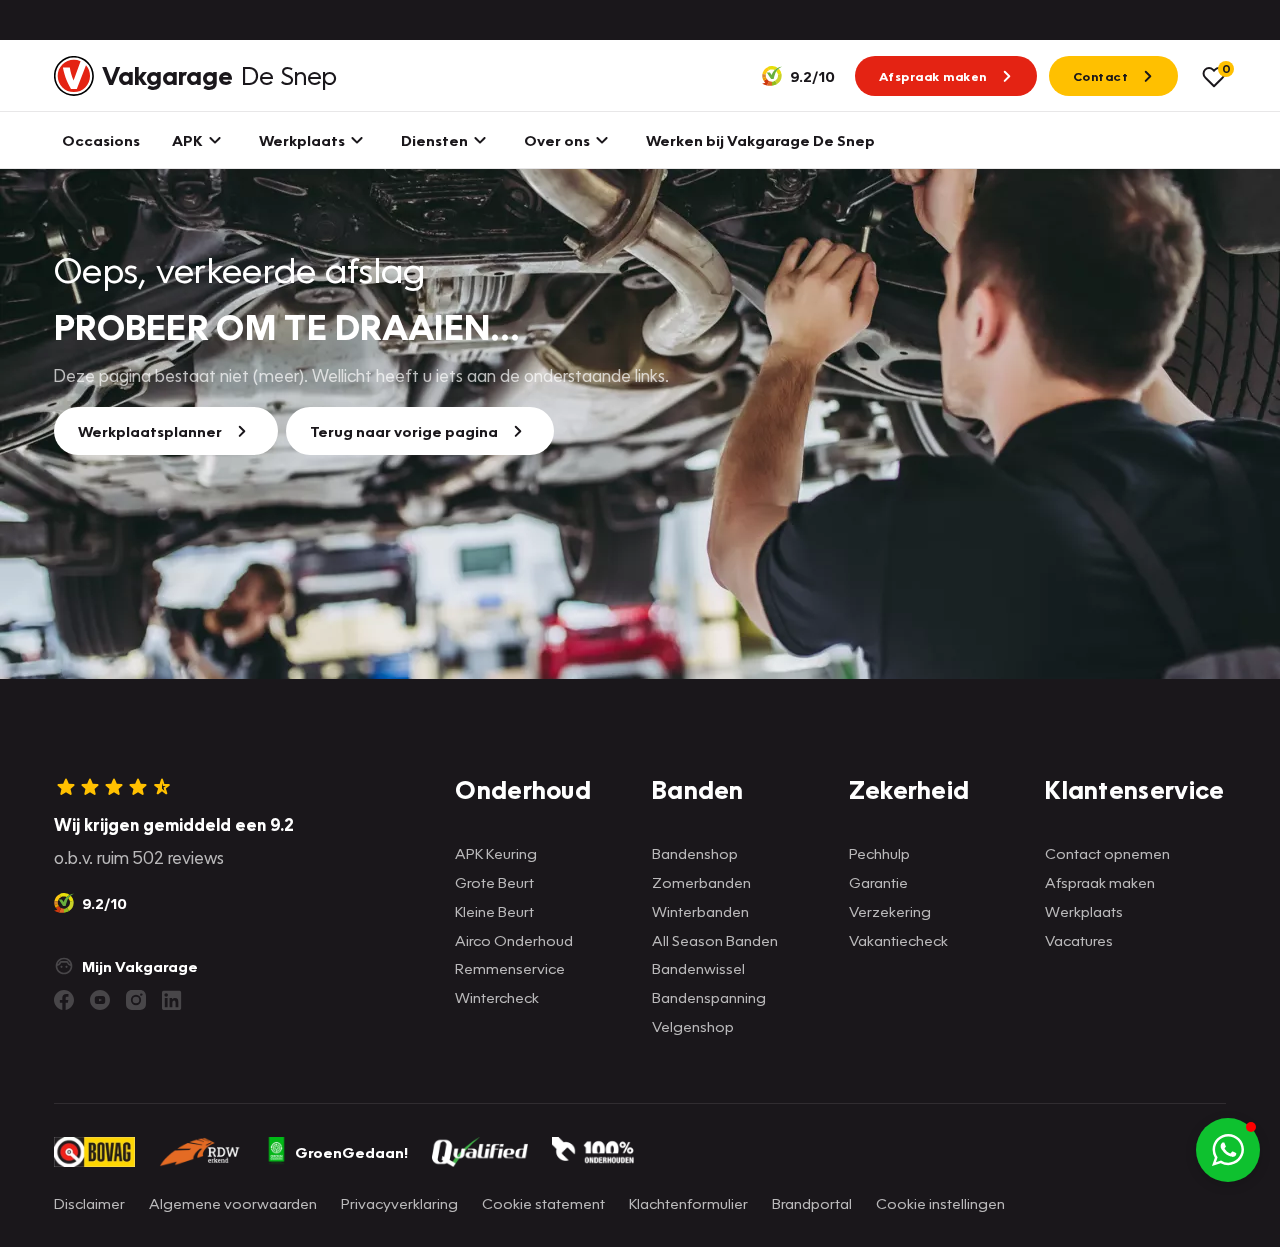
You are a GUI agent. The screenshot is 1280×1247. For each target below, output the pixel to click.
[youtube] (100, 1000)
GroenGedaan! (351, 1152)
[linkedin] (172, 1000)
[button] (1228, 1150)
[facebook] (64, 1000)
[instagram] (136, 1000)
